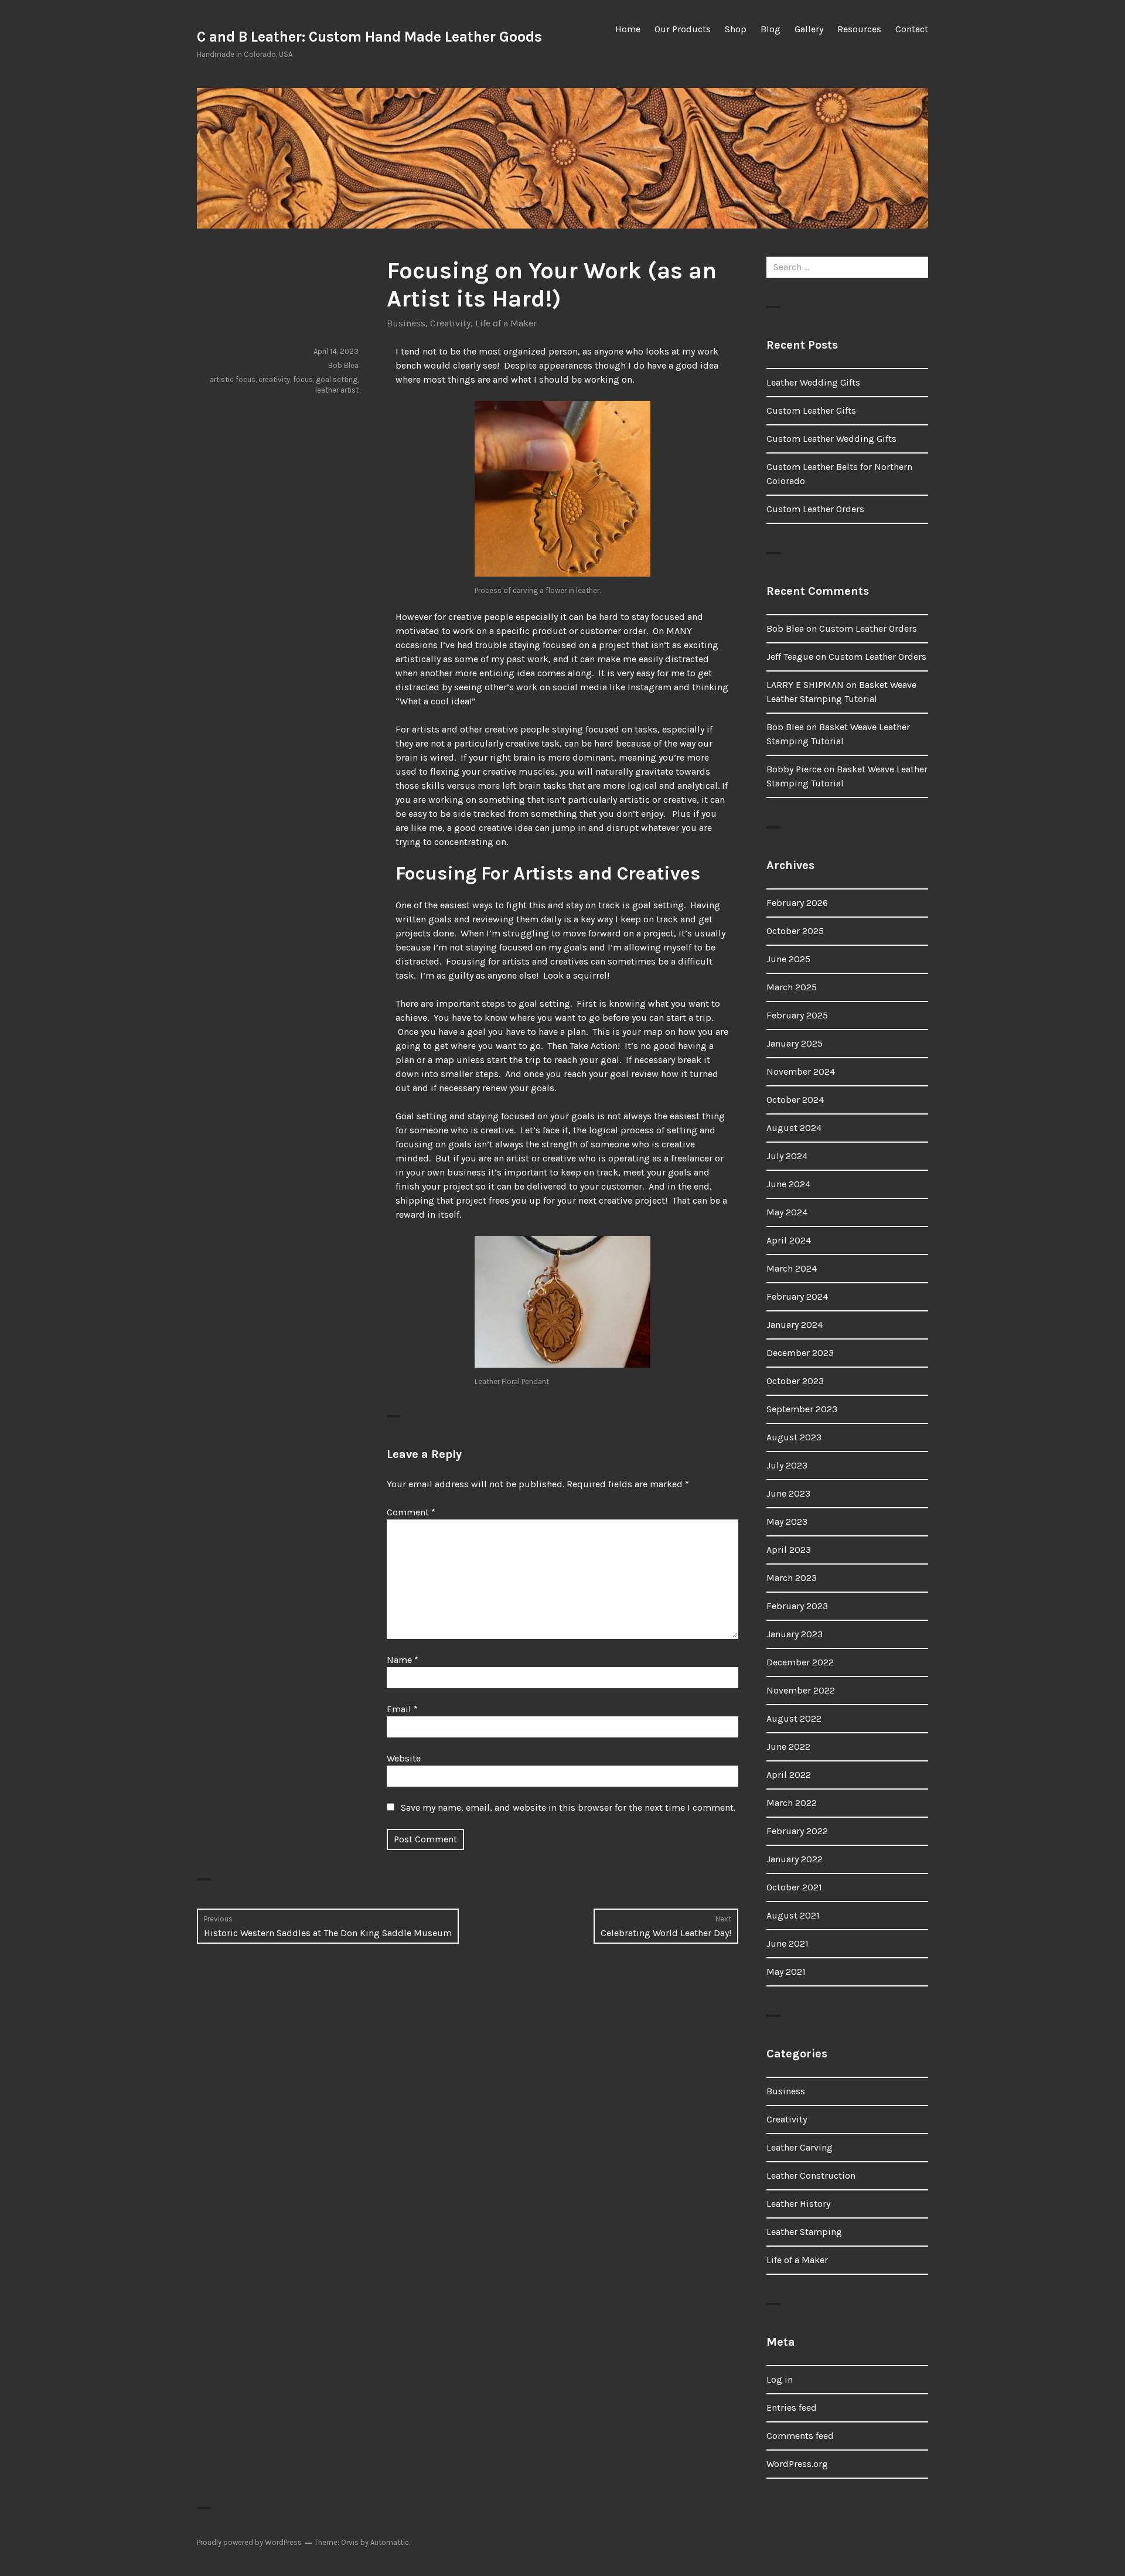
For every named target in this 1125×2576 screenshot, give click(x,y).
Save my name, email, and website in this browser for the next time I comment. (568, 1807)
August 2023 (794, 1437)
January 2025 (795, 1043)
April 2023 (789, 1550)
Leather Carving (800, 2147)
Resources (859, 29)
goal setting (337, 379)
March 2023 (792, 1578)
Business (406, 323)
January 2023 (795, 1634)
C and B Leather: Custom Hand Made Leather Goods (369, 37)
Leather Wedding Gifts (813, 382)
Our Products (683, 29)
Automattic (390, 2542)
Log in (780, 2379)
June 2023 (788, 1493)
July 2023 (787, 1465)
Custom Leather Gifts (811, 410)
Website (404, 1758)
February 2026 (797, 903)
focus (303, 379)
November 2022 (801, 1690)
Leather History (798, 2204)
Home (628, 29)
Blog (771, 29)
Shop (736, 29)
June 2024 (788, 1184)
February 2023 (797, 1606)
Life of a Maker (506, 323)
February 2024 (797, 1296)
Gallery (809, 29)
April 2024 (789, 1240)
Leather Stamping (804, 2232)
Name (403, 1660)
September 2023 (802, 1409)
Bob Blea (343, 365)
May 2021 (786, 1972)
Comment (411, 1512)
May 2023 (787, 1522)
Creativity (450, 323)
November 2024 (801, 1071)
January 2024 (795, 1325)
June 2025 (788, 959)
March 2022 (792, 1803)
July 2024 (787, 1156)
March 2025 (792, 987)
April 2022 (789, 1775)
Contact (912, 29)
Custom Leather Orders (815, 509)
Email (402, 1709)
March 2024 (792, 1268)
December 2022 (800, 1662)
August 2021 (793, 1915)
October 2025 (795, 931)
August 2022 (794, 1718)
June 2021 (787, 1943)
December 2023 (800, 1353)
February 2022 (797, 1831)
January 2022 (795, 1859)
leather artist (337, 390)
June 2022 (788, 1747)
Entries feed (792, 2408)
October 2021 (794, 1887)
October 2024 (795, 1100)
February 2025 (797, 1015)
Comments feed (800, 2436)
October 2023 (795, 1381)
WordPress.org (797, 2464)
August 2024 (794, 1128)
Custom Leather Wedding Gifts (831, 439)
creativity (274, 379)
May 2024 (787, 1212)
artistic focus (233, 379)
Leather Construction (811, 2175)
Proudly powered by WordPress (249, 2542)
